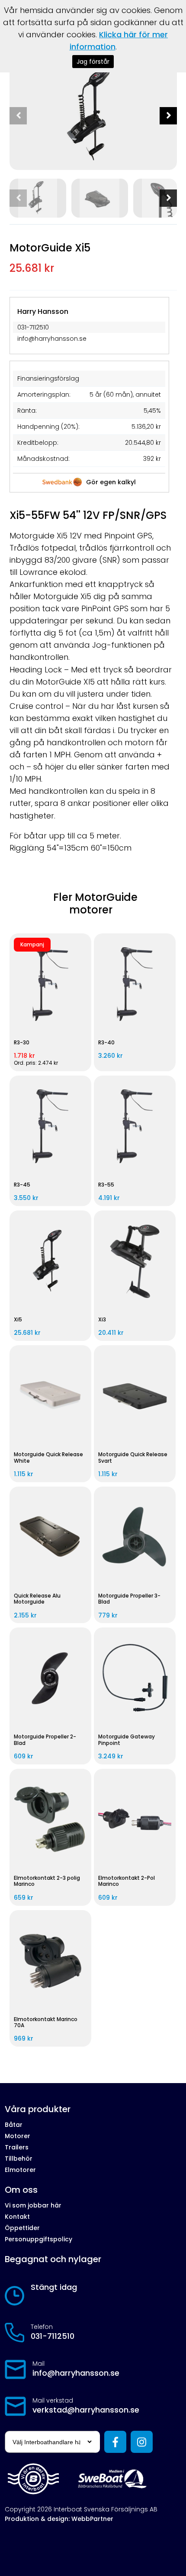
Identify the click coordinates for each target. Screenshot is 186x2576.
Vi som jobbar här (33, 2205)
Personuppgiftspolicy (38, 2239)
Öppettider (22, 2228)
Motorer (18, 2136)
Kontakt (17, 2217)
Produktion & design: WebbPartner (59, 2519)
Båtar (14, 2125)
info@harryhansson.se (76, 2373)
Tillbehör (19, 2159)
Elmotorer (20, 2170)
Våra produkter (38, 2109)
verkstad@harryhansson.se (86, 2410)
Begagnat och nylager (53, 2259)
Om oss (21, 2190)
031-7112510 (53, 2336)
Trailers (17, 2147)
